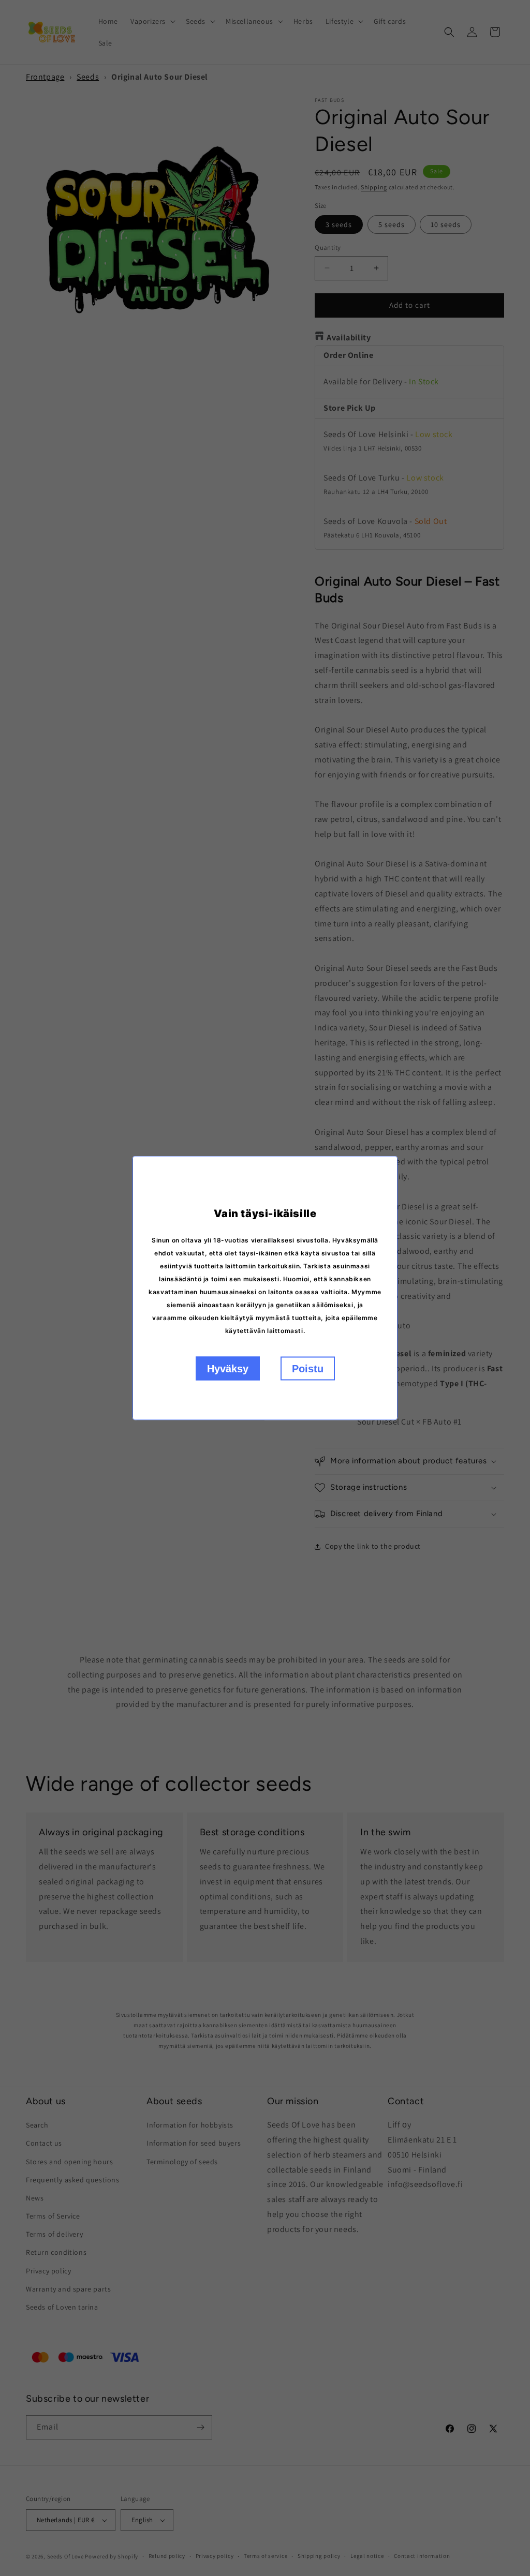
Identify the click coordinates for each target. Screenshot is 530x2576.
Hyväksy (228, 1369)
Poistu (308, 1369)
